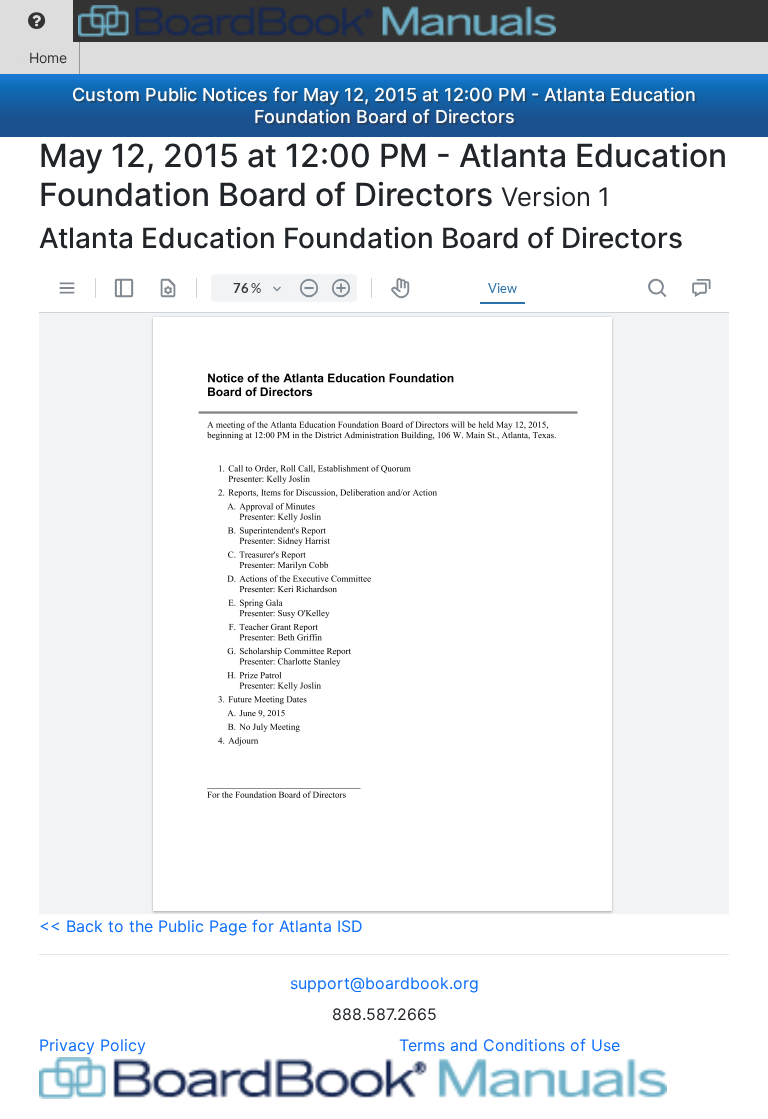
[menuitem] (36, 21)
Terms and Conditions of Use (509, 1045)
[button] (36, 21)
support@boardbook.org (384, 983)
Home (48, 57)
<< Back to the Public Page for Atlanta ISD (201, 926)
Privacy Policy (92, 1045)
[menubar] (283, 21)
